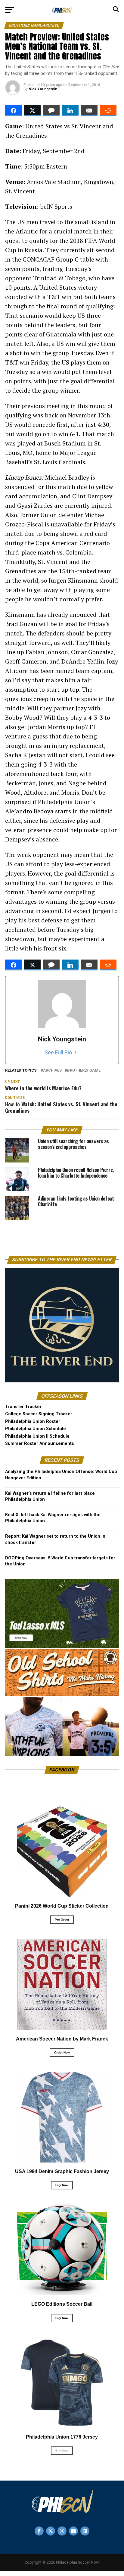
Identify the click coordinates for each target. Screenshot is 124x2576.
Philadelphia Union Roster (33, 1421)
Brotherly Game (84, 1071)
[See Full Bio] (76, 1053)
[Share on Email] (89, 111)
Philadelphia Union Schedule (36, 1429)
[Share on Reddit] (108, 111)
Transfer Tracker (23, 1407)
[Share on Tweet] (32, 111)
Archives (52, 1071)
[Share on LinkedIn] (70, 111)
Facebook (62, 1770)
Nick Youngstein (43, 89)
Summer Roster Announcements (40, 1444)
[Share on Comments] (51, 111)
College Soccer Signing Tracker (39, 1414)
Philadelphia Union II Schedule (37, 1436)
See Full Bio (58, 1052)
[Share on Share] (13, 111)
